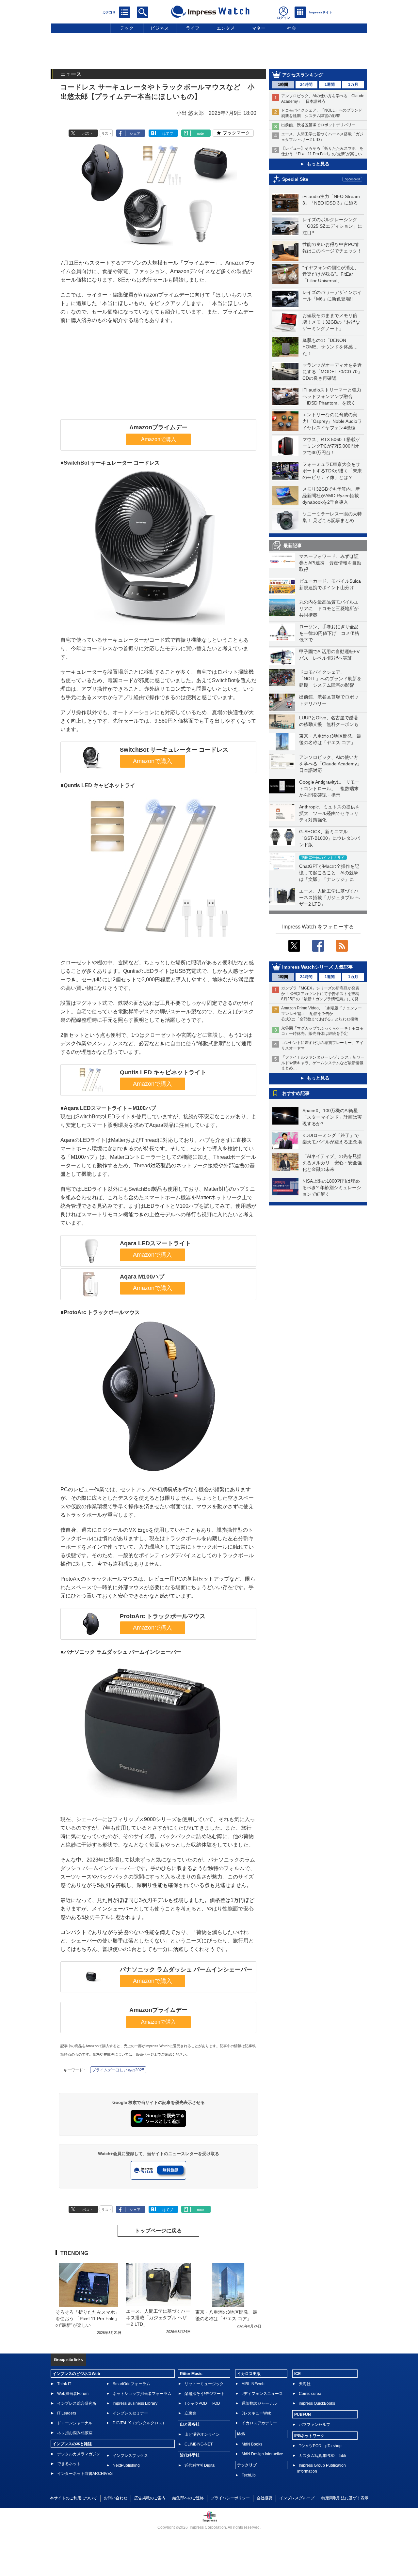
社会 (292, 28)
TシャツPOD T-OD (202, 2403)
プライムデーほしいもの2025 (118, 2070)
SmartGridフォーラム (131, 2384)
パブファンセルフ (314, 2425)
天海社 (305, 2384)
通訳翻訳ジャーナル (259, 2403)
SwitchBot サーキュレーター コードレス (174, 750)
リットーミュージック (204, 2384)
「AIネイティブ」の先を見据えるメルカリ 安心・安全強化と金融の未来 (332, 1163)
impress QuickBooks (317, 2403)
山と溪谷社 (190, 2424)
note (200, 133)
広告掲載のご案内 (150, 2498)
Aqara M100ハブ (142, 1277)
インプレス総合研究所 (77, 2403)
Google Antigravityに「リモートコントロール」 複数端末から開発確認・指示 (329, 789)
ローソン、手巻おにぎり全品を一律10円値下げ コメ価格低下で (329, 633)
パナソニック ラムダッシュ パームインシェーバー (186, 1970)
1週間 (330, 84)
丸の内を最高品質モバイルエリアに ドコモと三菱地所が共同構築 (329, 608)
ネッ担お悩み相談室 (75, 2433)
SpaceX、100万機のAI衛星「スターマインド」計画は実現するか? (332, 1117)
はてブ (168, 133)
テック (127, 28)
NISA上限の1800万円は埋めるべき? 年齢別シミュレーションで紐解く (332, 1188)
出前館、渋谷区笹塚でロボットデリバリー (318, 125)
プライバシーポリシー (230, 2498)
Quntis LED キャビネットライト (163, 1072)
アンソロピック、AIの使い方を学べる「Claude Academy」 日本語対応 (333, 764)
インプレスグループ (297, 2498)
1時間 (283, 84)
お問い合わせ (116, 2498)
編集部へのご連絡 (188, 2498)
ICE (297, 2374)
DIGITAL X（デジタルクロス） (139, 2423)
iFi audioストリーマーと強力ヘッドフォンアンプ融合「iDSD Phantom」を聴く (332, 396)
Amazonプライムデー (158, 427)
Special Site (295, 179)
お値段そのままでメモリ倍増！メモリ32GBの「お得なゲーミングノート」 (331, 322)
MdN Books (252, 2444)
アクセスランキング (303, 75)
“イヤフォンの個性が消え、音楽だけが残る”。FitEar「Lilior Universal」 (331, 274)
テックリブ (247, 2465)
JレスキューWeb (257, 2413)
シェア (135, 133)
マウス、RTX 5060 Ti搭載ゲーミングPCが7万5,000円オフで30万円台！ (331, 446)
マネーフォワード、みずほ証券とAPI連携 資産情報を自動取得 (330, 563)
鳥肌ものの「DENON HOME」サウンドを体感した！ (330, 347)
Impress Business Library (135, 2403)
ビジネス (160, 28)
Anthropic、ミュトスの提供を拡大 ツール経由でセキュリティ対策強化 (330, 813)
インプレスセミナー (130, 2413)
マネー (259, 28)
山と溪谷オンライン (202, 2434)
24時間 (306, 84)
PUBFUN (303, 2415)
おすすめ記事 (296, 1093)
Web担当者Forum (73, 2394)
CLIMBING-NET (199, 2444)
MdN (241, 2434)
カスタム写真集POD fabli (322, 2456)
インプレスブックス (130, 2456)
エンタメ (226, 28)
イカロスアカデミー (259, 2423)
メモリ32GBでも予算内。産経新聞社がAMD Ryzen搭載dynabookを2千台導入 (331, 496)
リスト (107, 133)
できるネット (69, 2464)
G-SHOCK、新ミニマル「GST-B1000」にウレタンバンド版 (330, 838)
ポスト (88, 133)
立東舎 (190, 2413)
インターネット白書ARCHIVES (85, 2474)
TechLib (249, 2475)
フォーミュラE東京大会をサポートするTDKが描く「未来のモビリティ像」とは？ (332, 471)
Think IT (64, 2384)
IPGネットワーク (309, 2436)
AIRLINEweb (253, 2384)
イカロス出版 (249, 2374)
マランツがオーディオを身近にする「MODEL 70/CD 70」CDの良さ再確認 (332, 372)
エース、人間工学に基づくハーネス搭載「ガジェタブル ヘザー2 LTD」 (330, 897)
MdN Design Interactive (262, 2454)
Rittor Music (191, 2374)
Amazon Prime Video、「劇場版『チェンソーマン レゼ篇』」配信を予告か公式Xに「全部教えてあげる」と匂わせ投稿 (322, 1014)
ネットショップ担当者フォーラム (142, 2394)
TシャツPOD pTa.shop (320, 2446)
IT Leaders (67, 2413)
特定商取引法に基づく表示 (345, 2498)
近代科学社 (190, 2455)
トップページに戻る (158, 2231)
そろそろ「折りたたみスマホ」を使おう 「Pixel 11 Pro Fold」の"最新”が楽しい (88, 2319)
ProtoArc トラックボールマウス (163, 1616)
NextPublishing (126, 2465)
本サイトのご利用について (73, 2498)
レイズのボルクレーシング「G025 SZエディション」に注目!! (332, 226)
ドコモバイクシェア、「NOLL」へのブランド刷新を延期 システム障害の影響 (330, 679)
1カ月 (353, 84)
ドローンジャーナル (75, 2423)
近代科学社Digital (200, 2465)
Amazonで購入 (159, 439)
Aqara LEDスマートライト (155, 1243)
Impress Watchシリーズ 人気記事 (317, 967)
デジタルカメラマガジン (79, 2454)
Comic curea (310, 2394)
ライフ (193, 28)
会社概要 (265, 2498)
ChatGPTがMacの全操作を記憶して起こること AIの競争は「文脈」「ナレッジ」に (329, 873)
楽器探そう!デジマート (205, 2394)
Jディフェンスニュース (262, 2394)
